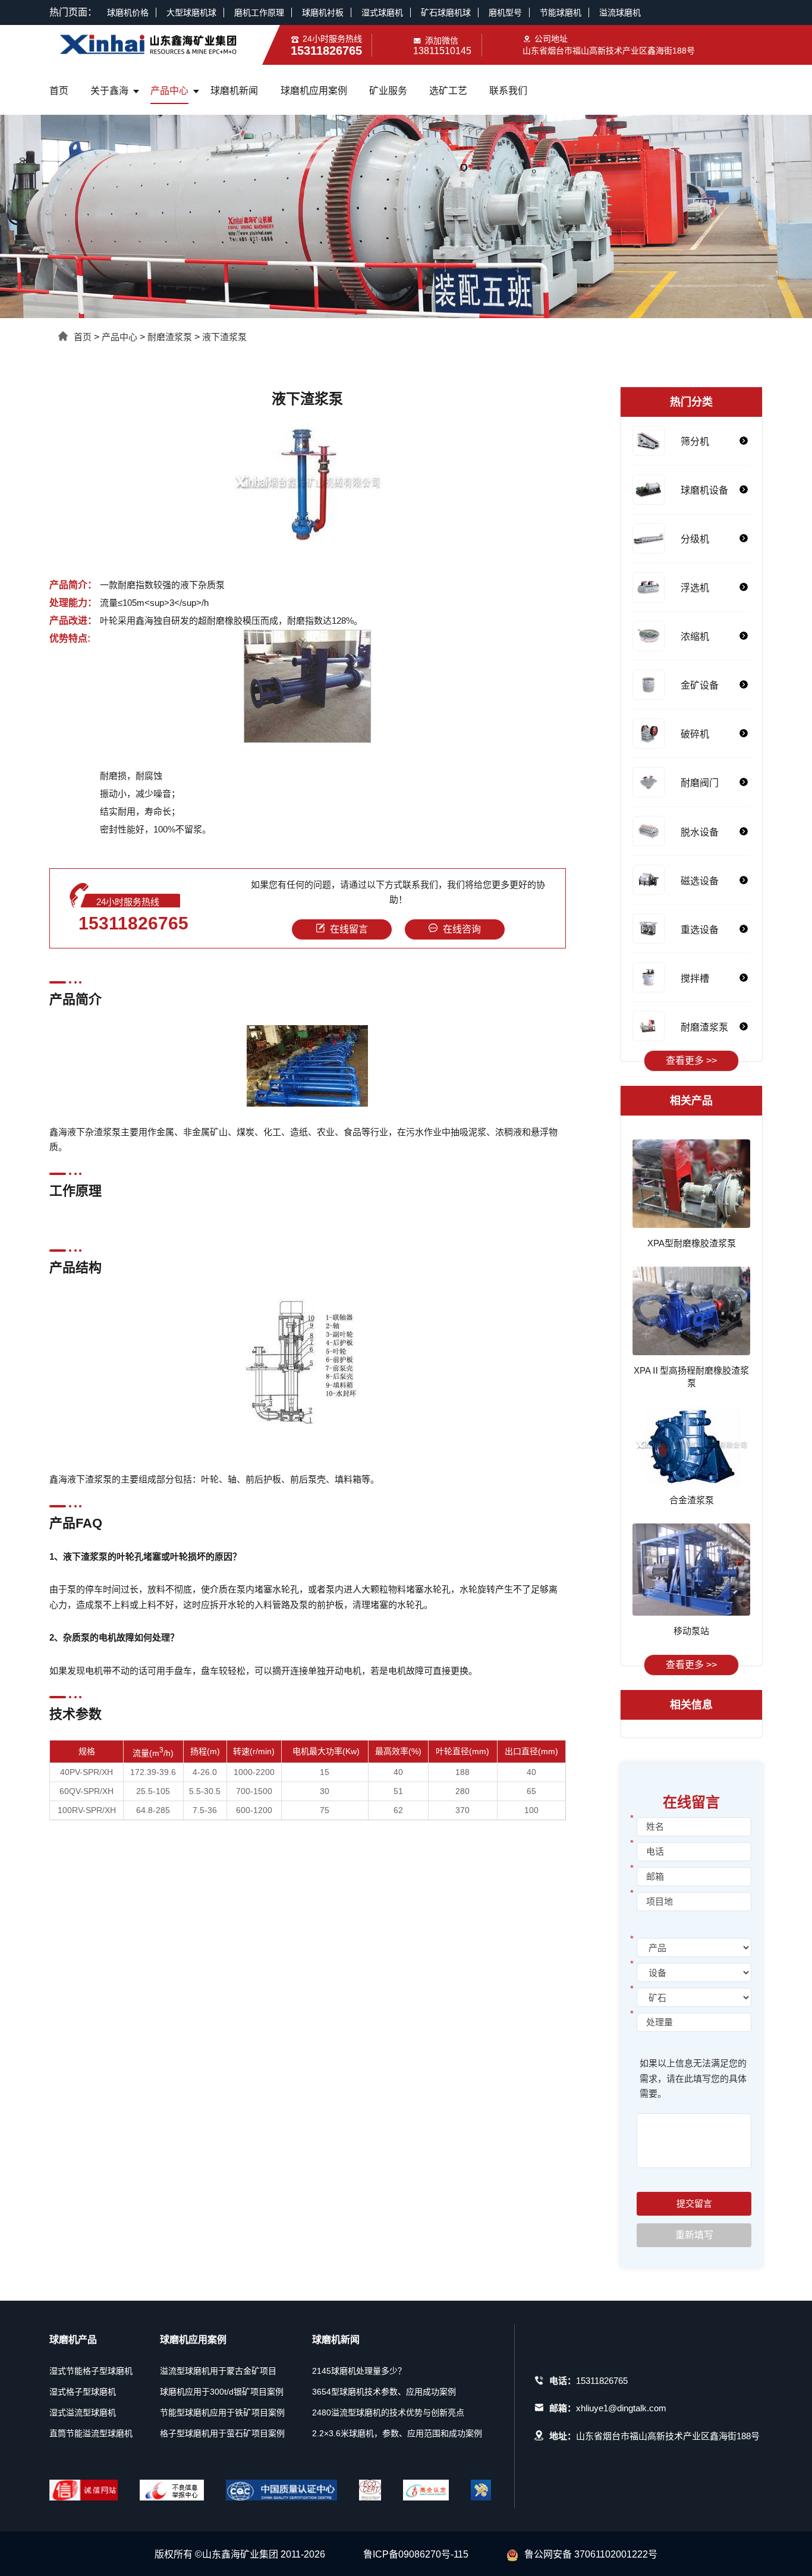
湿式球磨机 (382, 12)
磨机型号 (505, 12)
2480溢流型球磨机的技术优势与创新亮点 (388, 2412)
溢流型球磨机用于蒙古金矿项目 (218, 2371)
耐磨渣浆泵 (170, 337)
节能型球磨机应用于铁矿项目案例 (222, 2412)
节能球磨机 (561, 12)
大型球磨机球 (191, 12)
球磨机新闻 (234, 91)
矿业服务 (388, 91)
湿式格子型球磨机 (83, 2392)
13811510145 (442, 51)
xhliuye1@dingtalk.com (621, 2408)
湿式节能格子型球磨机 (91, 2371)
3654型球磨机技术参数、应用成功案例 (384, 2392)
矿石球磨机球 (446, 12)
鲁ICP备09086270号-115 (416, 2554)
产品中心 (169, 91)
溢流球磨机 (620, 12)
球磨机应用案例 (314, 91)
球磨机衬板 (323, 12)
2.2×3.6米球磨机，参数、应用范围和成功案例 (397, 2433)
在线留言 (349, 929)
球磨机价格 (128, 12)
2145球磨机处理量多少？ (359, 2371)
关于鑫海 (109, 91)
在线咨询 (462, 929)
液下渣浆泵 (224, 337)
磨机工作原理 (259, 12)
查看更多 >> (691, 1061)
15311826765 (133, 923)
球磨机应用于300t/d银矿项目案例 (222, 2392)
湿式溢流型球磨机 (83, 2412)
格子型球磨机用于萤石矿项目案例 (222, 2433)
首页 (59, 91)
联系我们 (508, 91)
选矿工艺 (448, 91)
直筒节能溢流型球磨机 (91, 2433)
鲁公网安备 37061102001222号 (591, 2554)
